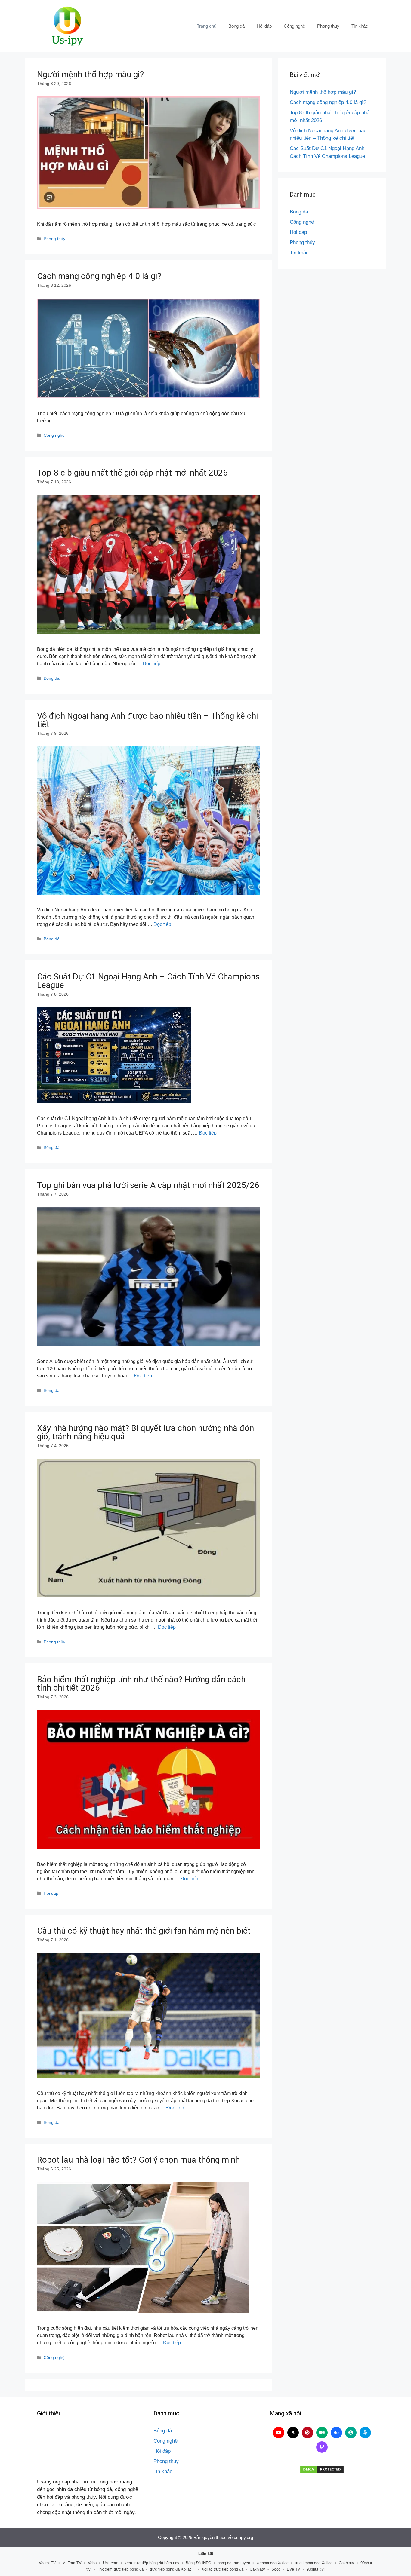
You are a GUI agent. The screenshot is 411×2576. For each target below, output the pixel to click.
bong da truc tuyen (234, 2563)
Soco (276, 2569)
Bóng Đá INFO (198, 2563)
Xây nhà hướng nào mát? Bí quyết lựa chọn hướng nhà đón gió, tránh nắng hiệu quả (145, 1432)
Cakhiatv (346, 2563)
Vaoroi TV (47, 2563)
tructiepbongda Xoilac (314, 2563)
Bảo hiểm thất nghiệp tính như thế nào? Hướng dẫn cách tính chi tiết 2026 (141, 1684)
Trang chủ (207, 26)
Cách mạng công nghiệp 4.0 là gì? (99, 276)
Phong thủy (328, 26)
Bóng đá (236, 26)
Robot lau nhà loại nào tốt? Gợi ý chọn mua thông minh (138, 2160)
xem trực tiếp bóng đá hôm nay (152, 2563)
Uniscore (111, 2563)
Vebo (92, 2563)
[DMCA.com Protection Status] (322, 2469)
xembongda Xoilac (272, 2563)
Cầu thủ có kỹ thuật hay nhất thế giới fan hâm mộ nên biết (144, 1931)
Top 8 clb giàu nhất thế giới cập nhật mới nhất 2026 (132, 473)
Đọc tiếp (151, 664)
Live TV (294, 2569)
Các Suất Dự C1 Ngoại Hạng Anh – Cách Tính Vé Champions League (148, 981)
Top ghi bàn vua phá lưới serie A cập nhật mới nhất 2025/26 (148, 1185)
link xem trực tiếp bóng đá (121, 2569)
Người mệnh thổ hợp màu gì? (90, 74)
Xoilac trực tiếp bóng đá (222, 2569)
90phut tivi (316, 2569)
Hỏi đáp (264, 26)
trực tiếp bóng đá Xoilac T (173, 2569)
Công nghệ (294, 26)
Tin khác (360, 26)
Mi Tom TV (72, 2563)
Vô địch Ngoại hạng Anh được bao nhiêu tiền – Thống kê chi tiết (147, 720)
